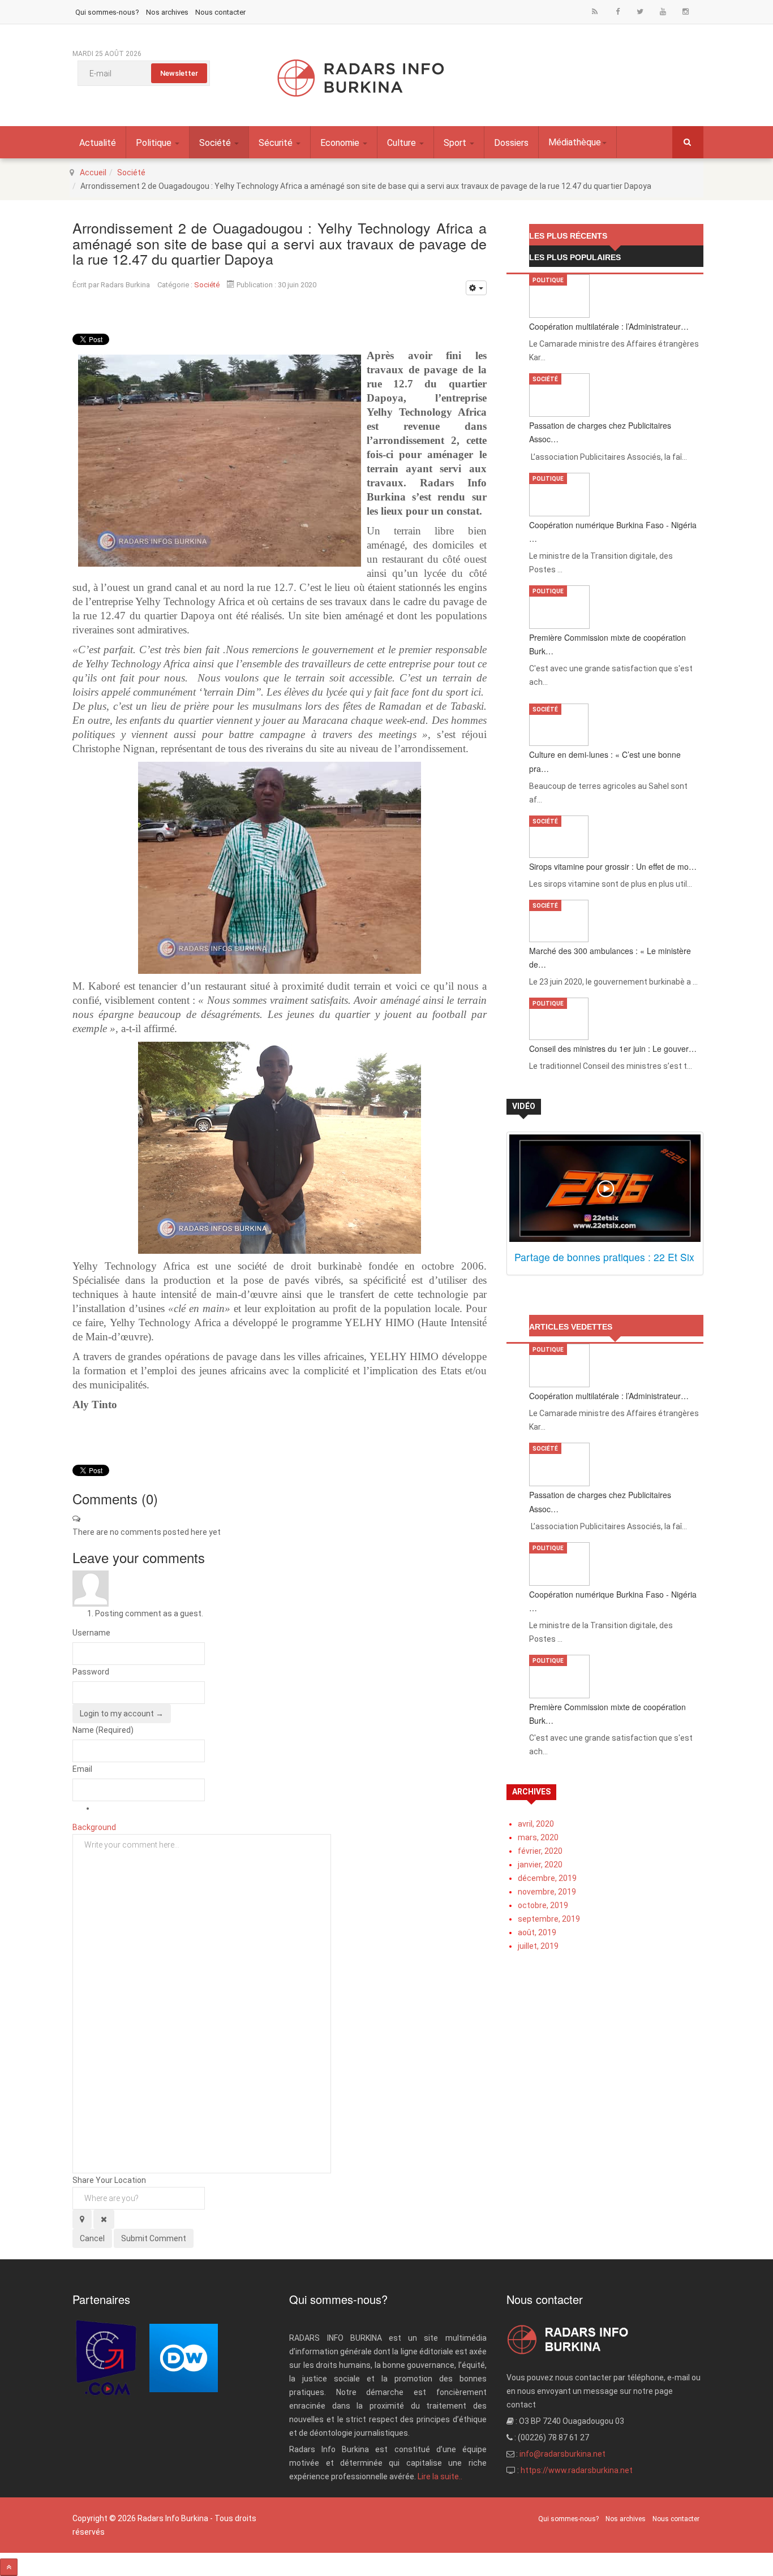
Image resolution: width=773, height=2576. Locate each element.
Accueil (93, 172)
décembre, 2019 (547, 1878)
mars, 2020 (538, 1837)
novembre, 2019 (547, 1892)
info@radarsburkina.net (562, 2454)
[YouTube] (663, 11)
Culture (403, 143)
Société (216, 143)
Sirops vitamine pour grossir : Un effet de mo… (613, 866)
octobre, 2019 (543, 1905)
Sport (456, 143)
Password (91, 1672)
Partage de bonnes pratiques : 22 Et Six (604, 1257)
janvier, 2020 (540, 1865)
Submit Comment (154, 2238)
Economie (341, 143)
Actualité (98, 143)
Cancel (92, 2238)
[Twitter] (640, 11)
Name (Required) (103, 1730)
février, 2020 (540, 1851)
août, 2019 (537, 1932)
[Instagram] (685, 11)
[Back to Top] (9, 2567)
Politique (155, 143)
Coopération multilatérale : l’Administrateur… (609, 326)
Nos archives (167, 12)
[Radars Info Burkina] (361, 78)
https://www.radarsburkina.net (577, 2470)
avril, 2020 (536, 1824)
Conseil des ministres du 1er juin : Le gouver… (613, 1048)
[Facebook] (617, 11)
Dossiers (511, 143)
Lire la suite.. (440, 2476)
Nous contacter (220, 12)
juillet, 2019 (538, 1946)
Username (91, 1633)
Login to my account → (122, 1714)
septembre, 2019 (549, 1919)
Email (82, 1769)
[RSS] (595, 11)
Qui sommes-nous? (107, 12)
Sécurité (277, 143)
